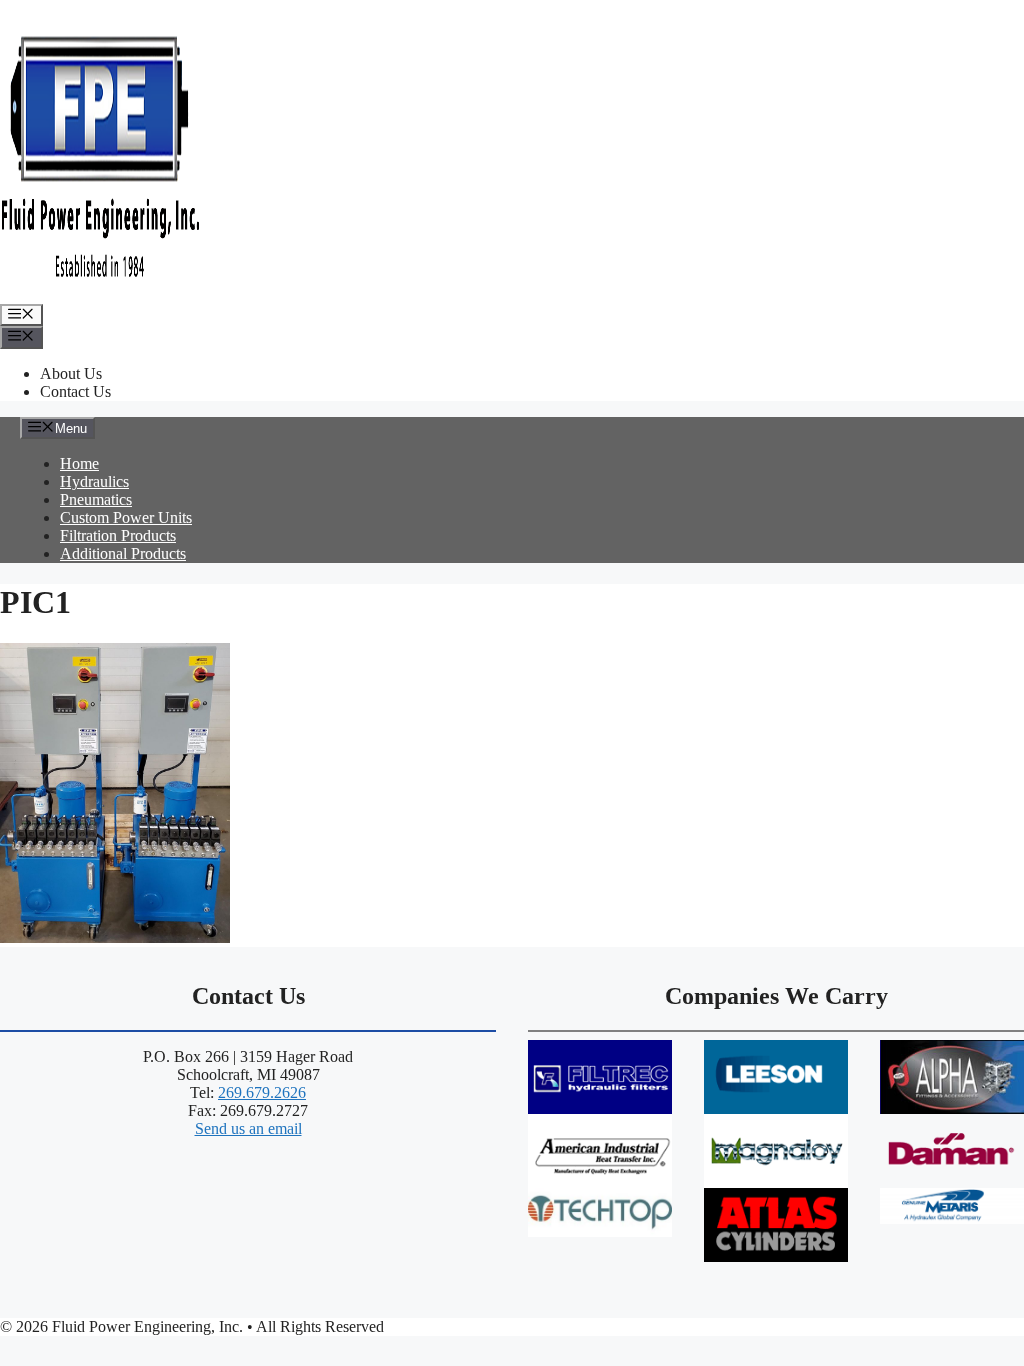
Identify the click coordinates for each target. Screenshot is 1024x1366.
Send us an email (248, 1128)
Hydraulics (94, 481)
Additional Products (123, 553)
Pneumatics (96, 499)
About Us (71, 373)
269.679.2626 (262, 1092)
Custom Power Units (126, 517)
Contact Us (75, 391)
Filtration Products (118, 535)
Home (79, 463)
